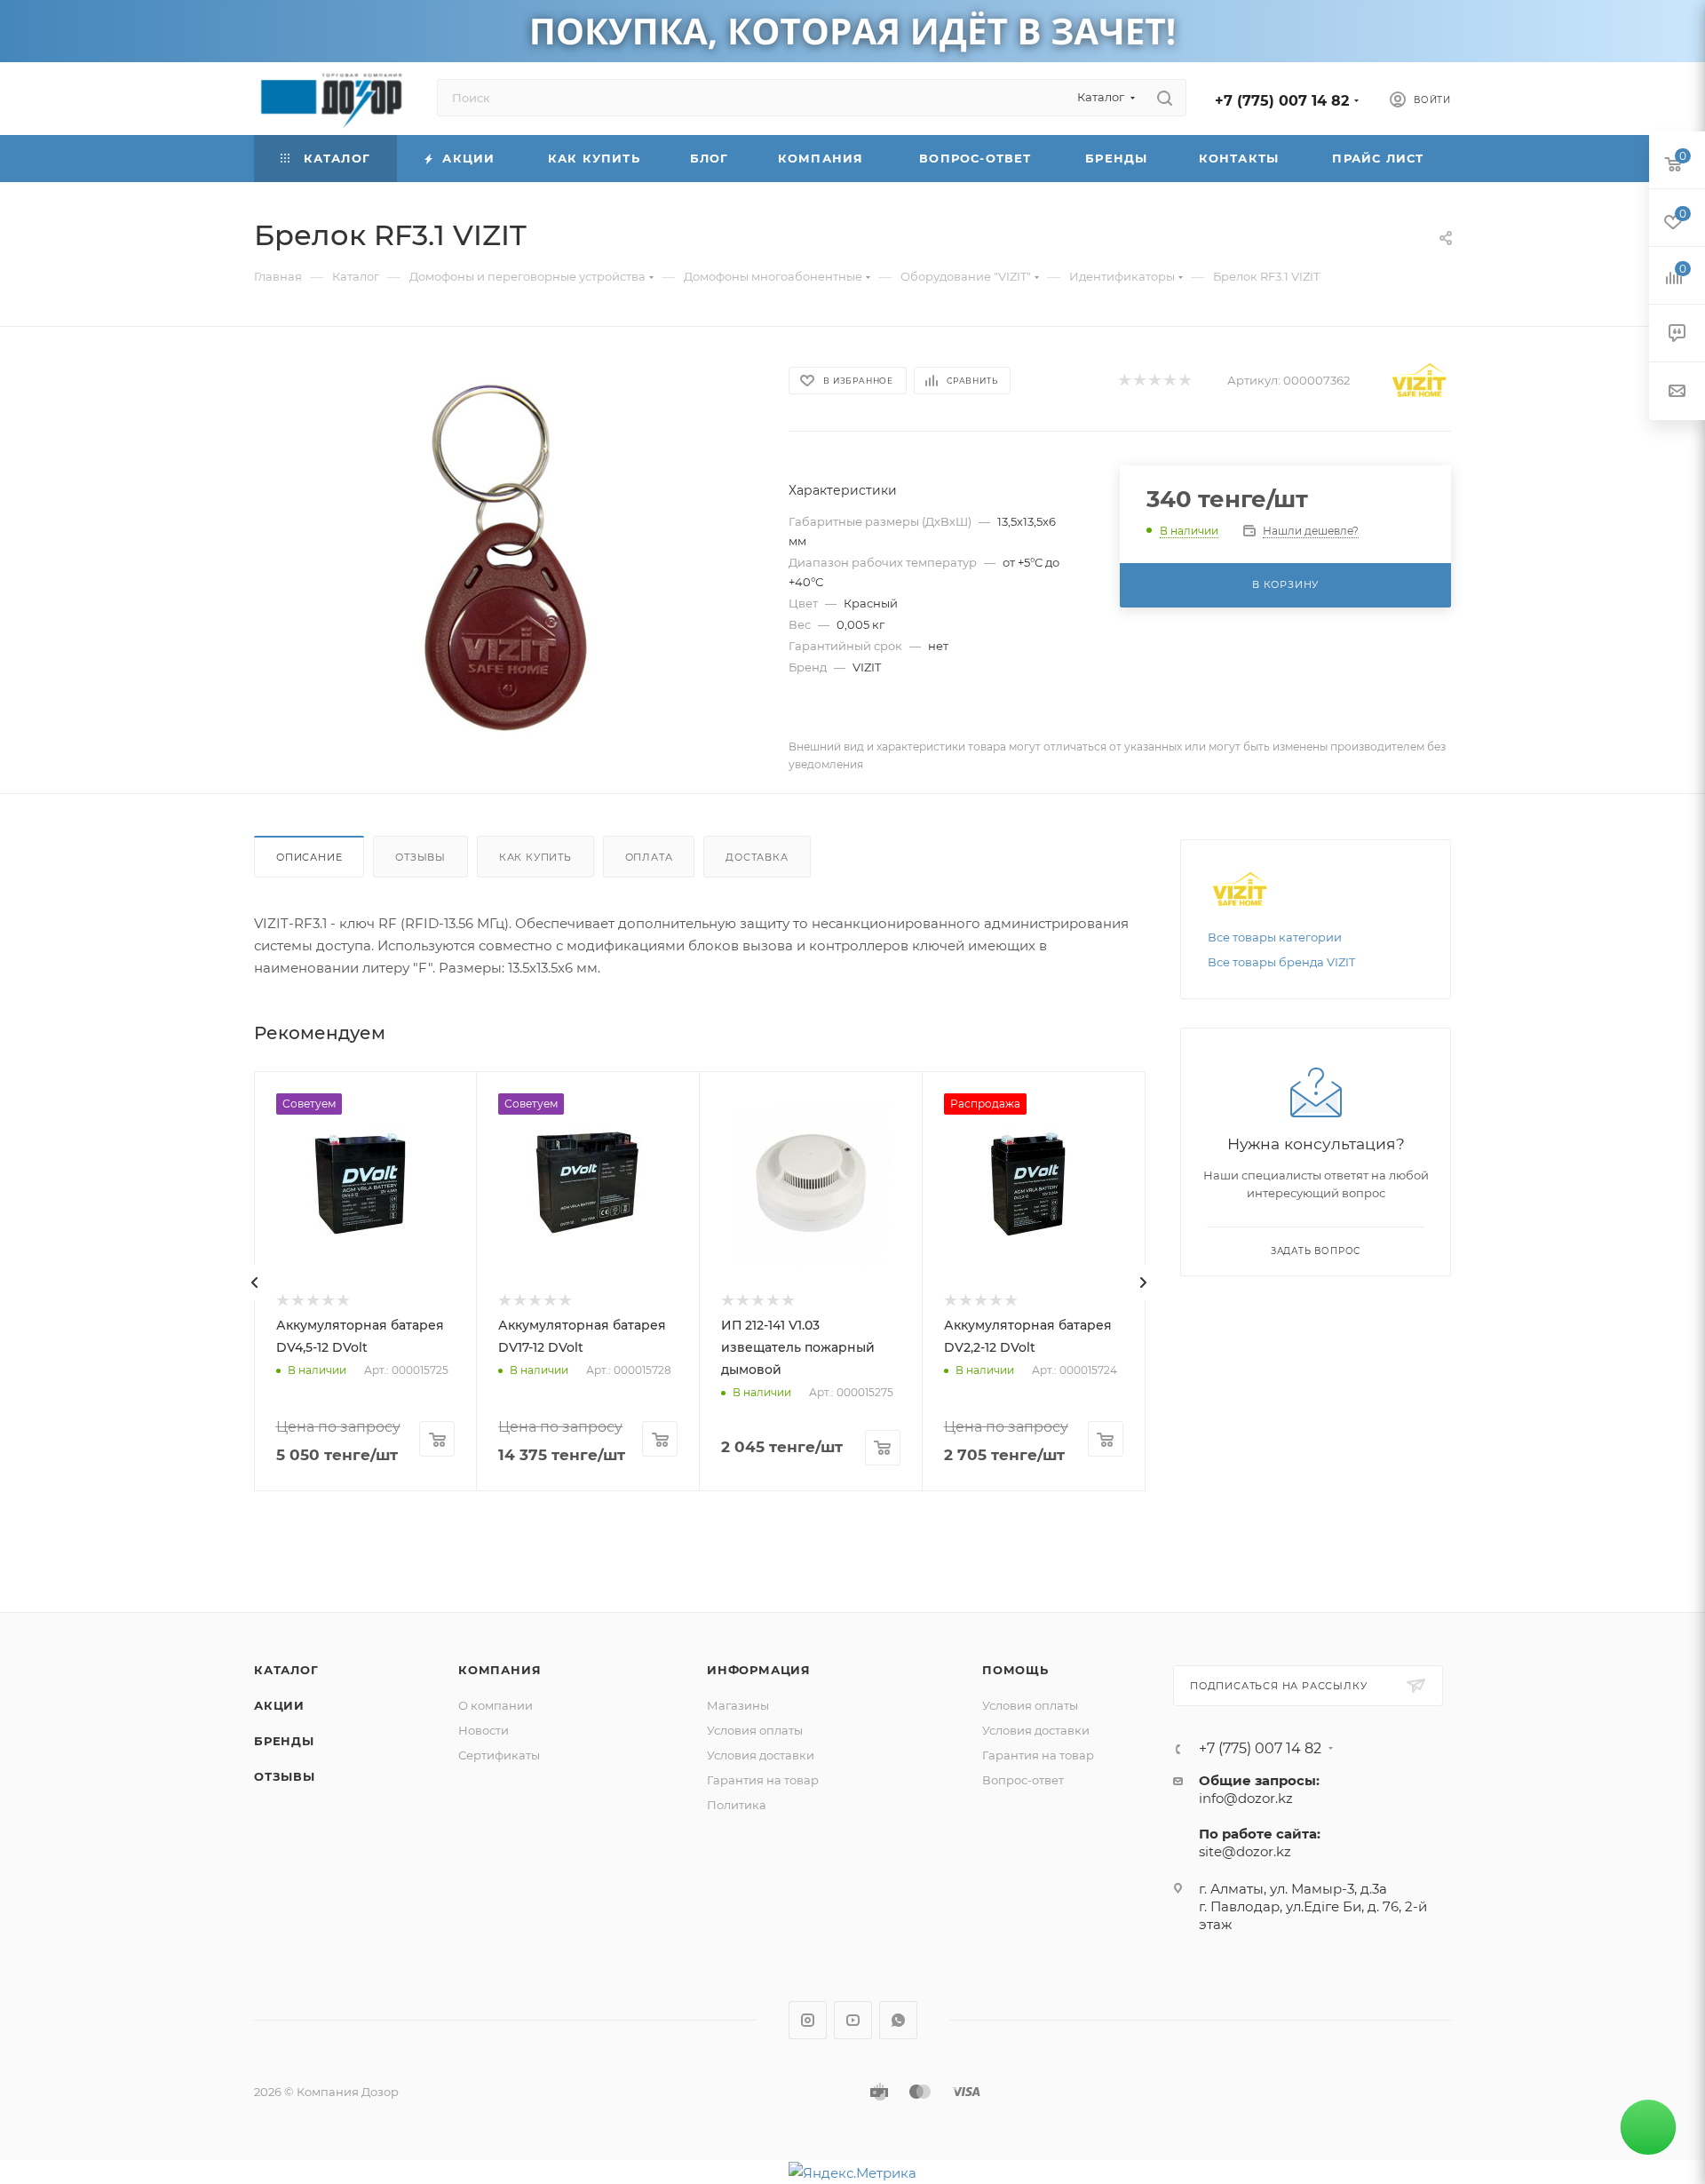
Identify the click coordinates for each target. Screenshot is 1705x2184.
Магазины (738, 1705)
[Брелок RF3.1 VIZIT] (505, 556)
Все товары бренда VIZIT (1281, 962)
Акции (279, 1705)
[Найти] (1165, 98)
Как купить (535, 857)
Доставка (757, 857)
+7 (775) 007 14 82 (1282, 101)
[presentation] (255, 1283)
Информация (759, 1670)
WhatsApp (898, 2020)
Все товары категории (1275, 937)
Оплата (649, 857)
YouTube (853, 2020)
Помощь (1015, 1670)
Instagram (808, 2020)
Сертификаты (499, 1755)
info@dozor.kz (1246, 1798)
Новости (484, 1730)
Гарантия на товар (763, 1780)
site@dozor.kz (1245, 1851)
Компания (500, 1670)
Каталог (286, 1670)
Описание (309, 857)
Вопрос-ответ (1023, 1780)
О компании (496, 1705)
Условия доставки (761, 1755)
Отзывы (420, 857)
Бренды (284, 1741)
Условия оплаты (755, 1730)
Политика (737, 1805)
